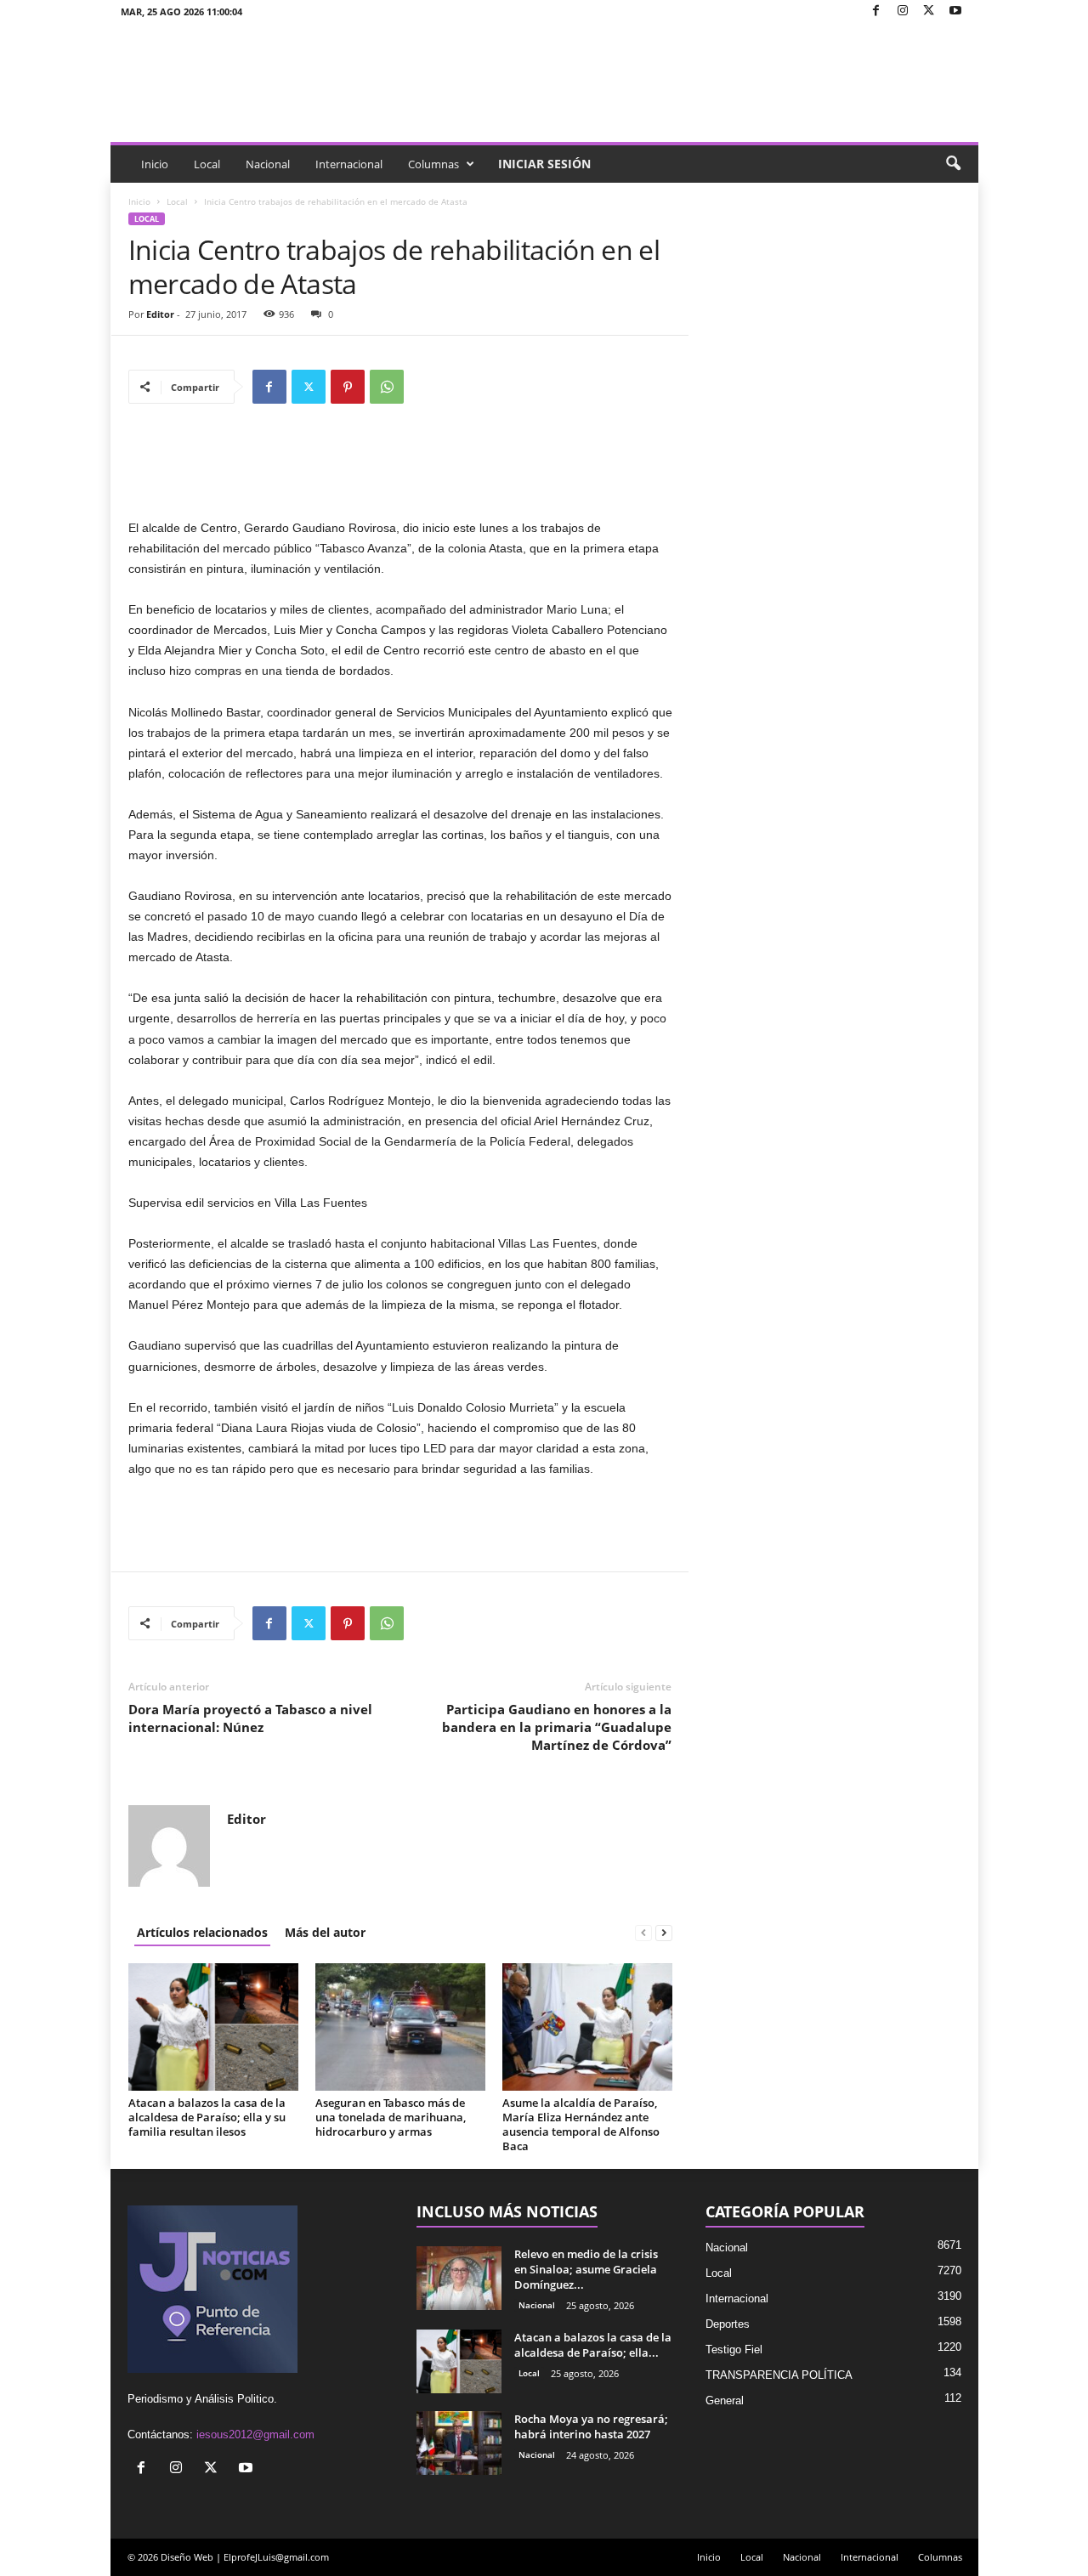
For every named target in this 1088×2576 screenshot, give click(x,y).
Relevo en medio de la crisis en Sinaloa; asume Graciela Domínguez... (586, 2269)
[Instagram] (903, 11)
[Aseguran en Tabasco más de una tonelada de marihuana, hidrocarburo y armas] (400, 2027)
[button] (953, 164)
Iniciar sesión (544, 164)
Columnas (433, 164)
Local (207, 164)
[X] (929, 11)
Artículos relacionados (202, 1932)
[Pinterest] (348, 387)
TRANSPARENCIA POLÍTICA (779, 2375)
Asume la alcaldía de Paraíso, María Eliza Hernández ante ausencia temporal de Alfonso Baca (581, 2124)
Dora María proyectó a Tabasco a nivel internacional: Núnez (250, 1718)
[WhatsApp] (387, 387)
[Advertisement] (400, 473)
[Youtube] (955, 11)
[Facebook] (876, 11)
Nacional (268, 164)
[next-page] (664, 1932)
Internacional (349, 164)
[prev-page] (643, 1932)
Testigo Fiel (734, 2350)
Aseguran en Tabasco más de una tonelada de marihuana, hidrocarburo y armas (391, 2117)
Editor (160, 314)
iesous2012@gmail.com (255, 2434)
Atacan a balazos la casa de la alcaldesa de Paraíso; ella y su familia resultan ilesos (207, 2117)
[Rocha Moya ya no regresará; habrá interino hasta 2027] (459, 2443)
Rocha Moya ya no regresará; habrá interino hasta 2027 (591, 2426)
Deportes (728, 2324)
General (725, 2400)
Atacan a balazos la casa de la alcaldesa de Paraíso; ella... (593, 2345)
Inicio (155, 164)
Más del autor (325, 1932)
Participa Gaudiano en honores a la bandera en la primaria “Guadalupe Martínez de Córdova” (557, 1727)
